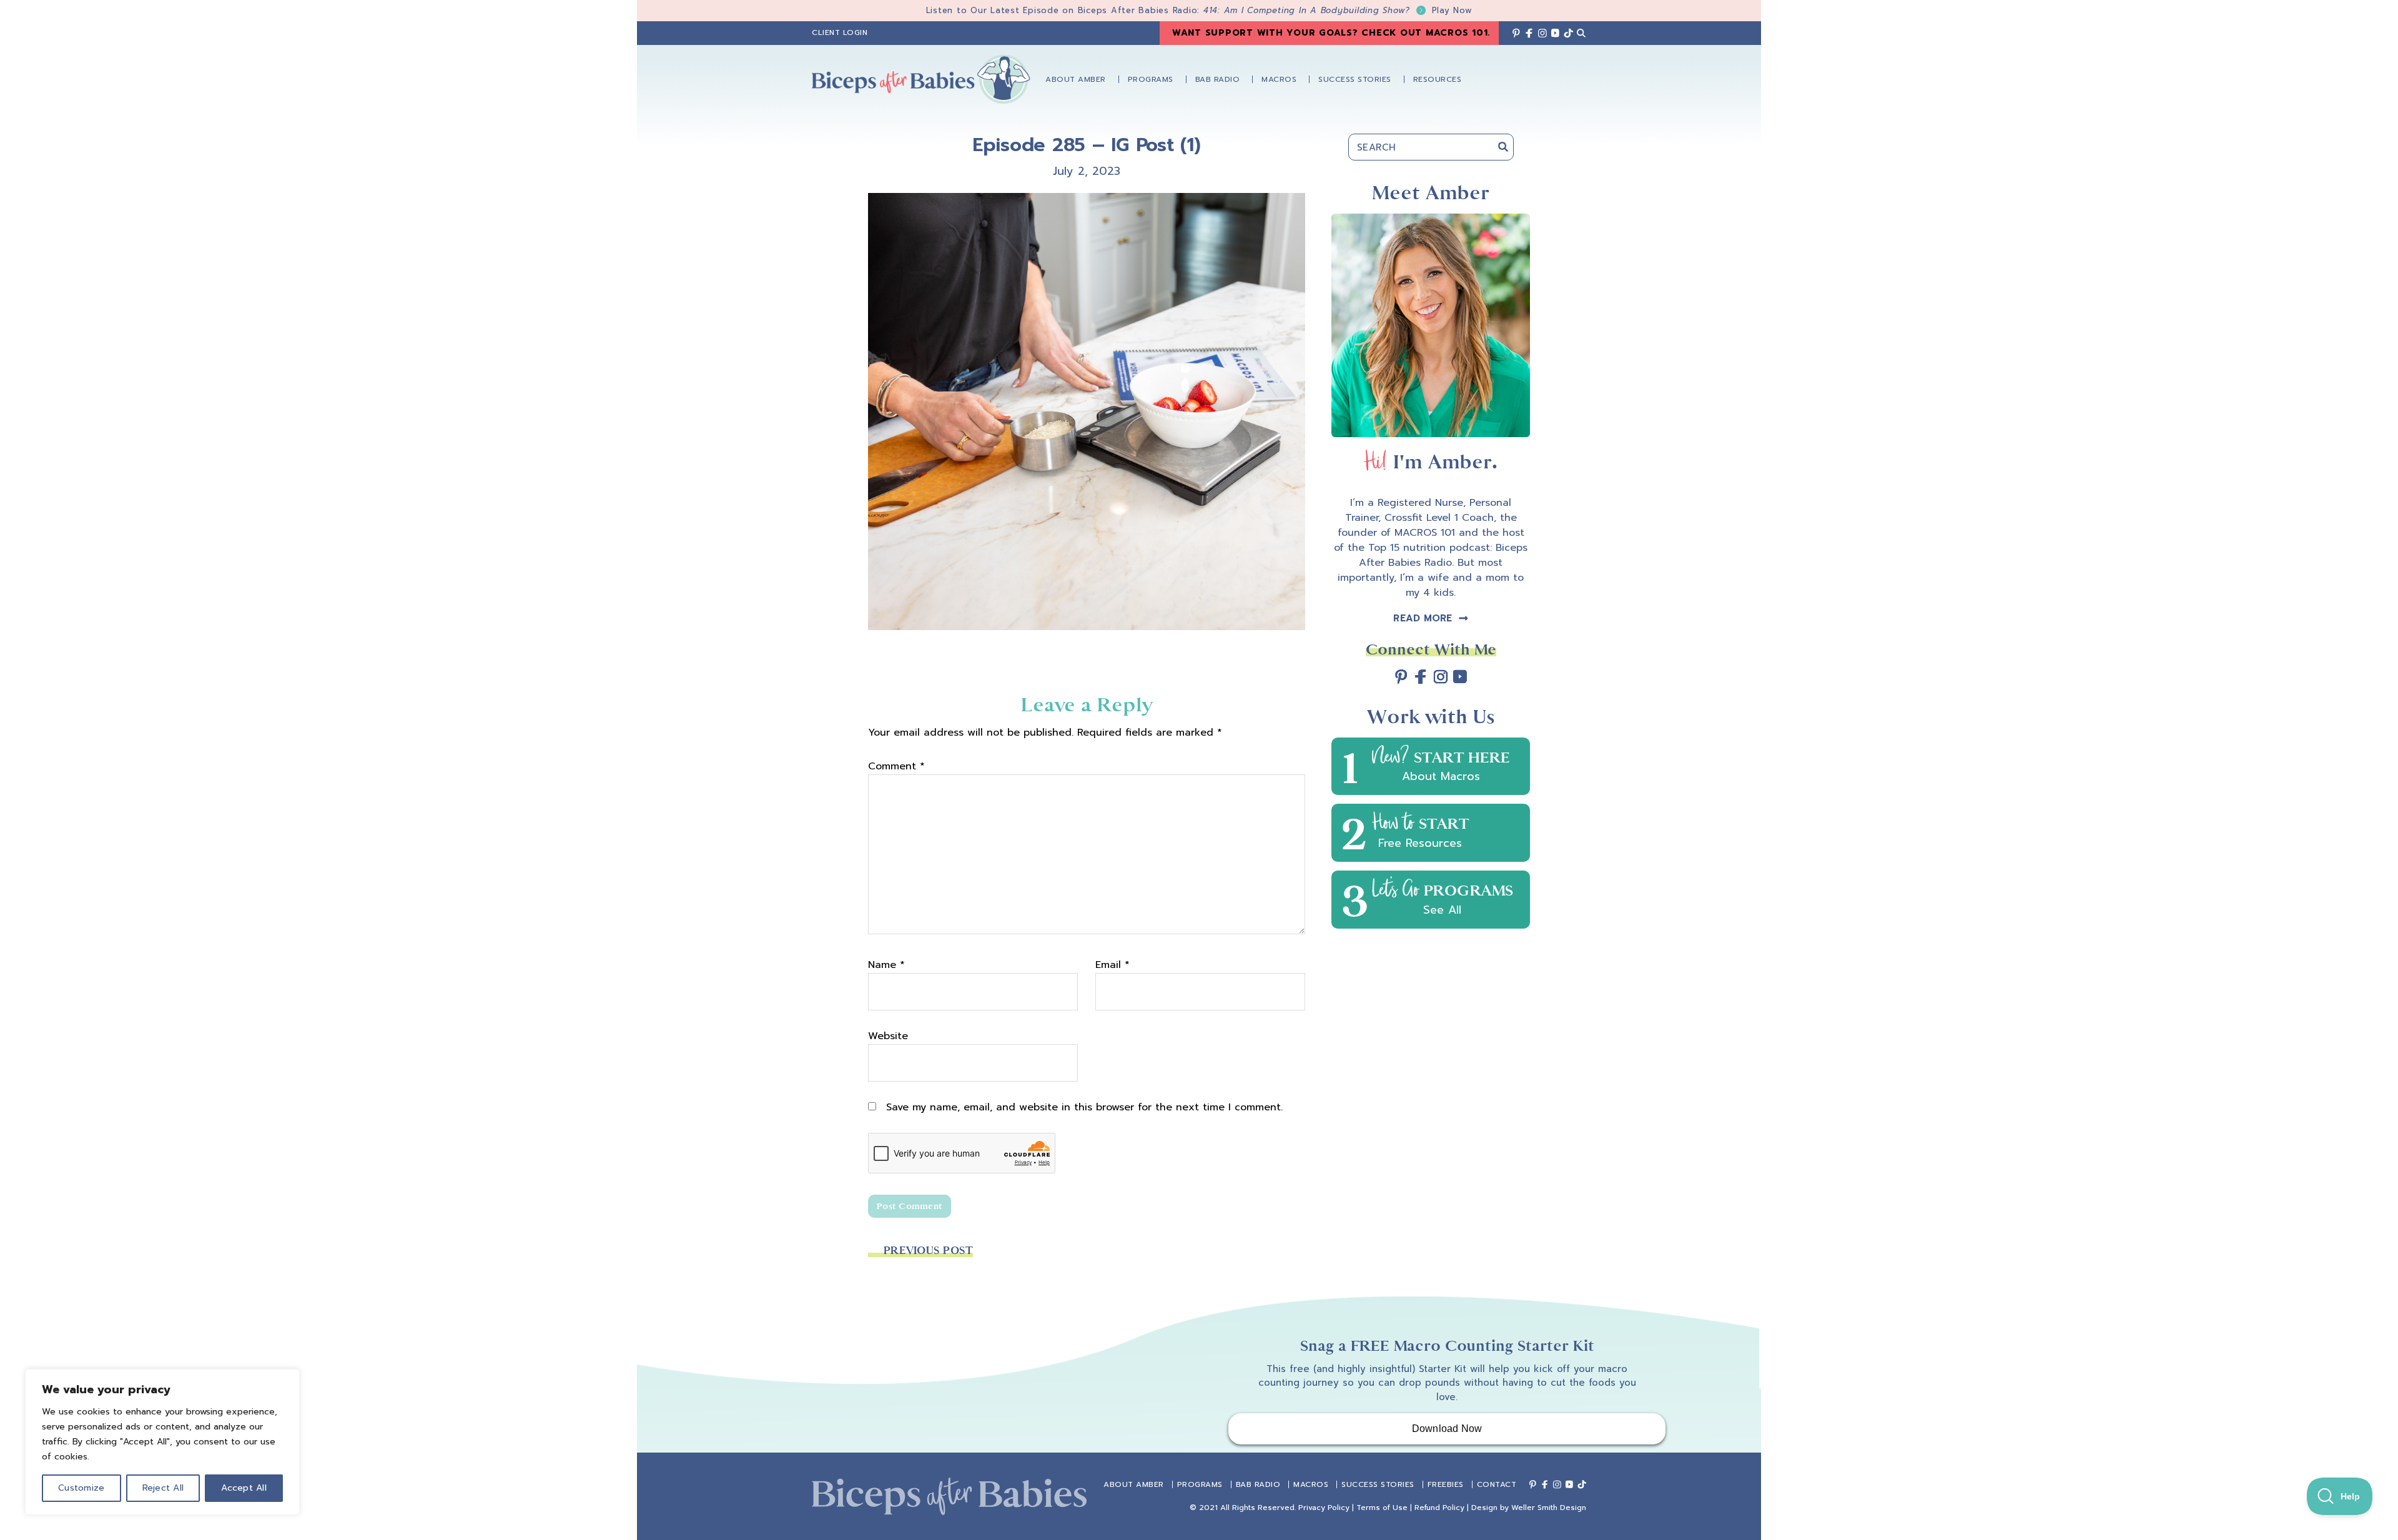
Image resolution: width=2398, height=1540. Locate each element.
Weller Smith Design (1549, 1508)
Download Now (1447, 1429)
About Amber (1134, 1484)
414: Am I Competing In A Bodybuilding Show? (1338, 10)
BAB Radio (1258, 1484)
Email (1113, 965)
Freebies (1446, 1484)
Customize (81, 1488)
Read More (1423, 618)
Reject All (163, 1488)
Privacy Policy (1324, 1508)
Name (886, 965)
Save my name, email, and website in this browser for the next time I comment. (1084, 1107)
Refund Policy (1439, 1508)
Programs (1200, 1484)
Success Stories (1378, 1484)
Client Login (840, 32)
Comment (896, 766)
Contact (1497, 1484)
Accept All (244, 1488)
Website (888, 1036)
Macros (1311, 1484)
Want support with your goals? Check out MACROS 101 (1330, 33)
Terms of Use (1382, 1508)
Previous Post (928, 1251)
